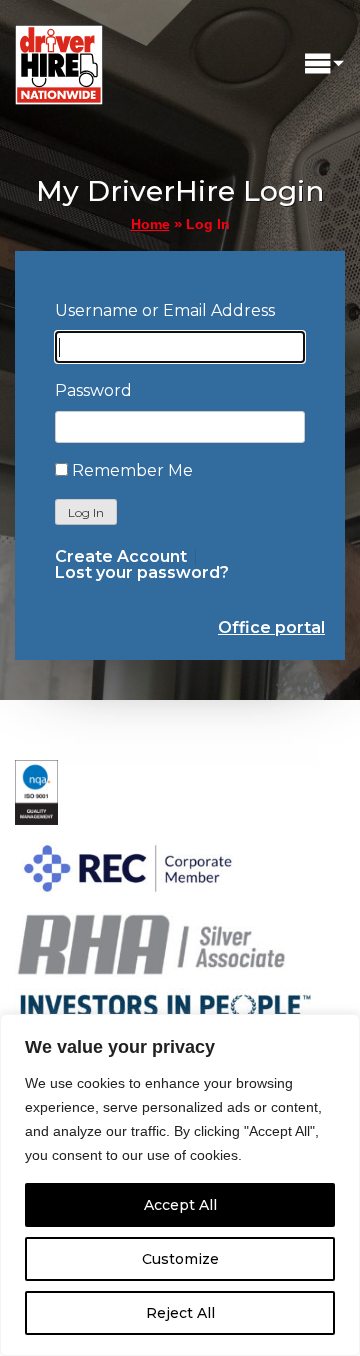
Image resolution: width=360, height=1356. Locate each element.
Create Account (121, 557)
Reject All (180, 1313)
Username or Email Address (165, 310)
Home (150, 224)
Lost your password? (142, 573)
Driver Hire (60, 60)
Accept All (180, 1205)
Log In (86, 512)
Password (93, 390)
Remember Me (132, 470)
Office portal (271, 627)
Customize (180, 1259)
